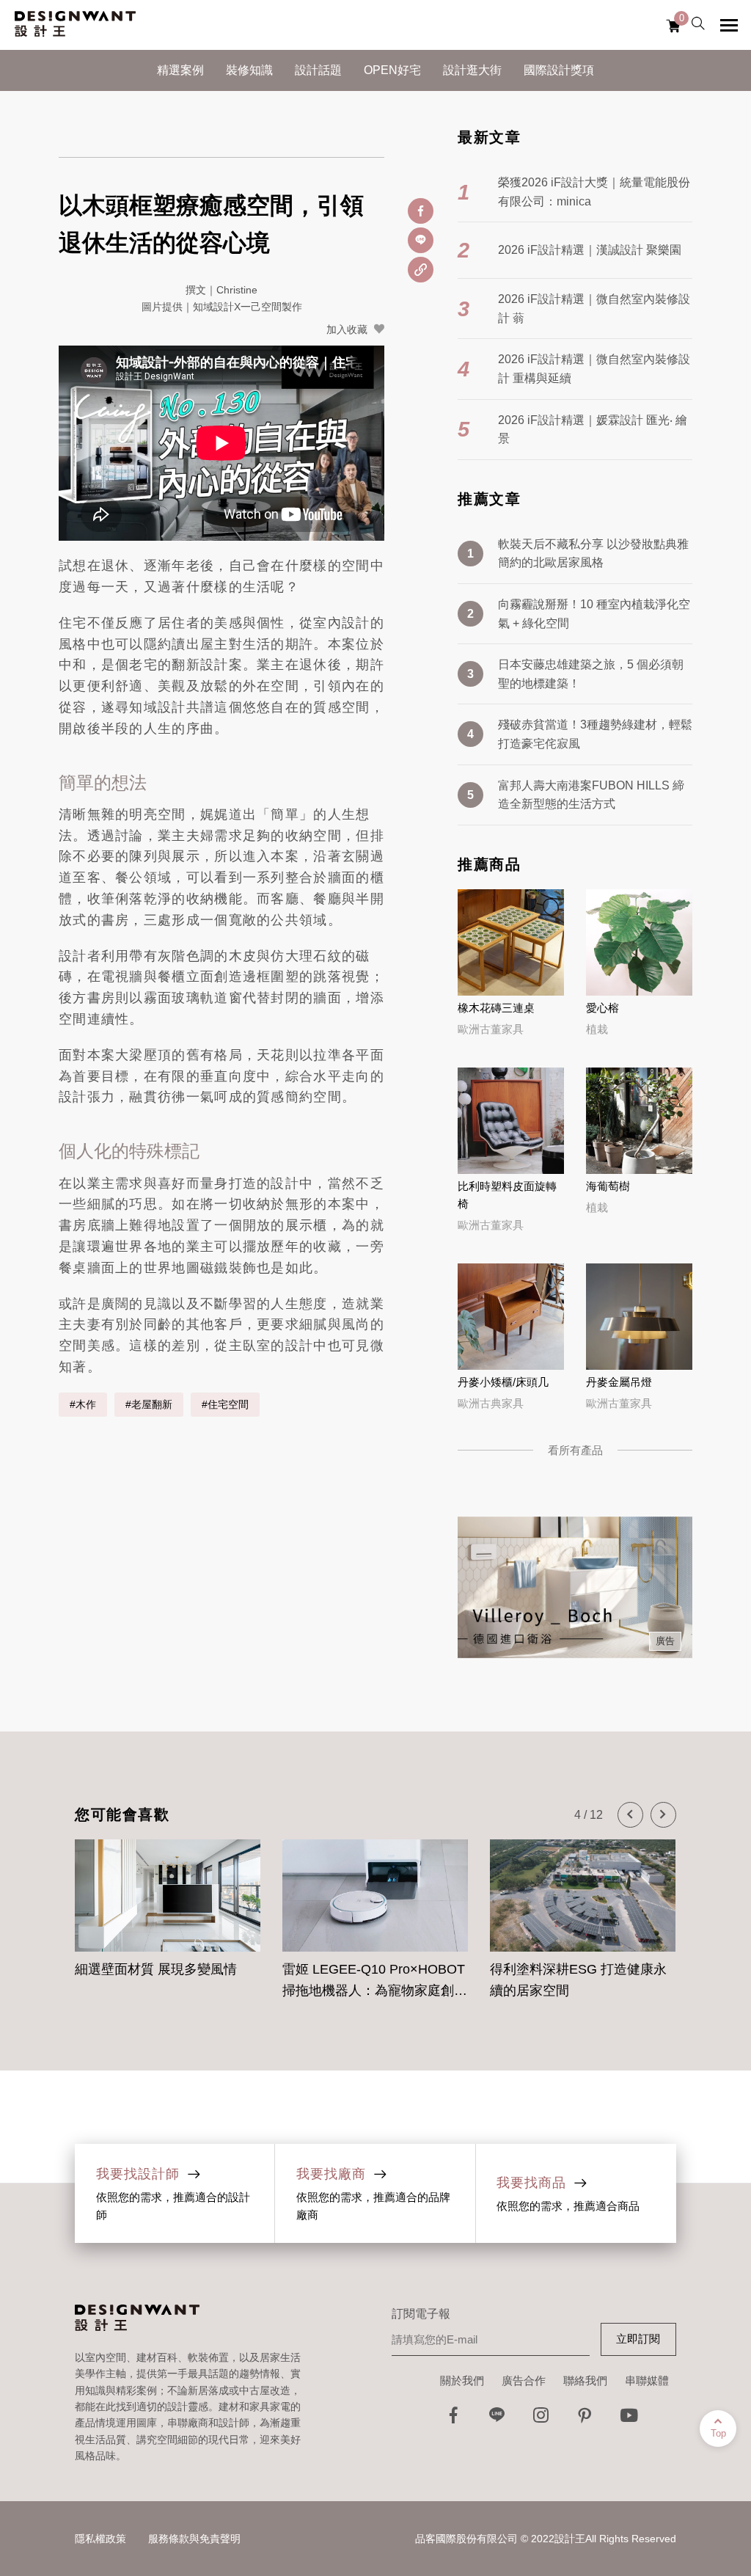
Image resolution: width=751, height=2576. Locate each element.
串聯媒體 (647, 2380)
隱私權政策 (100, 2539)
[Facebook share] (421, 211)
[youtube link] (629, 2419)
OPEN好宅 (392, 70)
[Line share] (421, 240)
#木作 (83, 1404)
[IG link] (541, 2419)
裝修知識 (249, 70)
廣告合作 (524, 2380)
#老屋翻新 (149, 1404)
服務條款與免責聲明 (194, 2539)
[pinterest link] (585, 2419)
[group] (168, 1911)
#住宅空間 (225, 1404)
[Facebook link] (453, 2419)
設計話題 (318, 70)
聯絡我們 (585, 2380)
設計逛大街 (472, 70)
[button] (630, 1815)
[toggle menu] (729, 25)
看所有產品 (575, 1450)
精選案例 (180, 70)
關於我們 (462, 2380)
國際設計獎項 (559, 70)
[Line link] (497, 2419)
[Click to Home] (75, 25)
